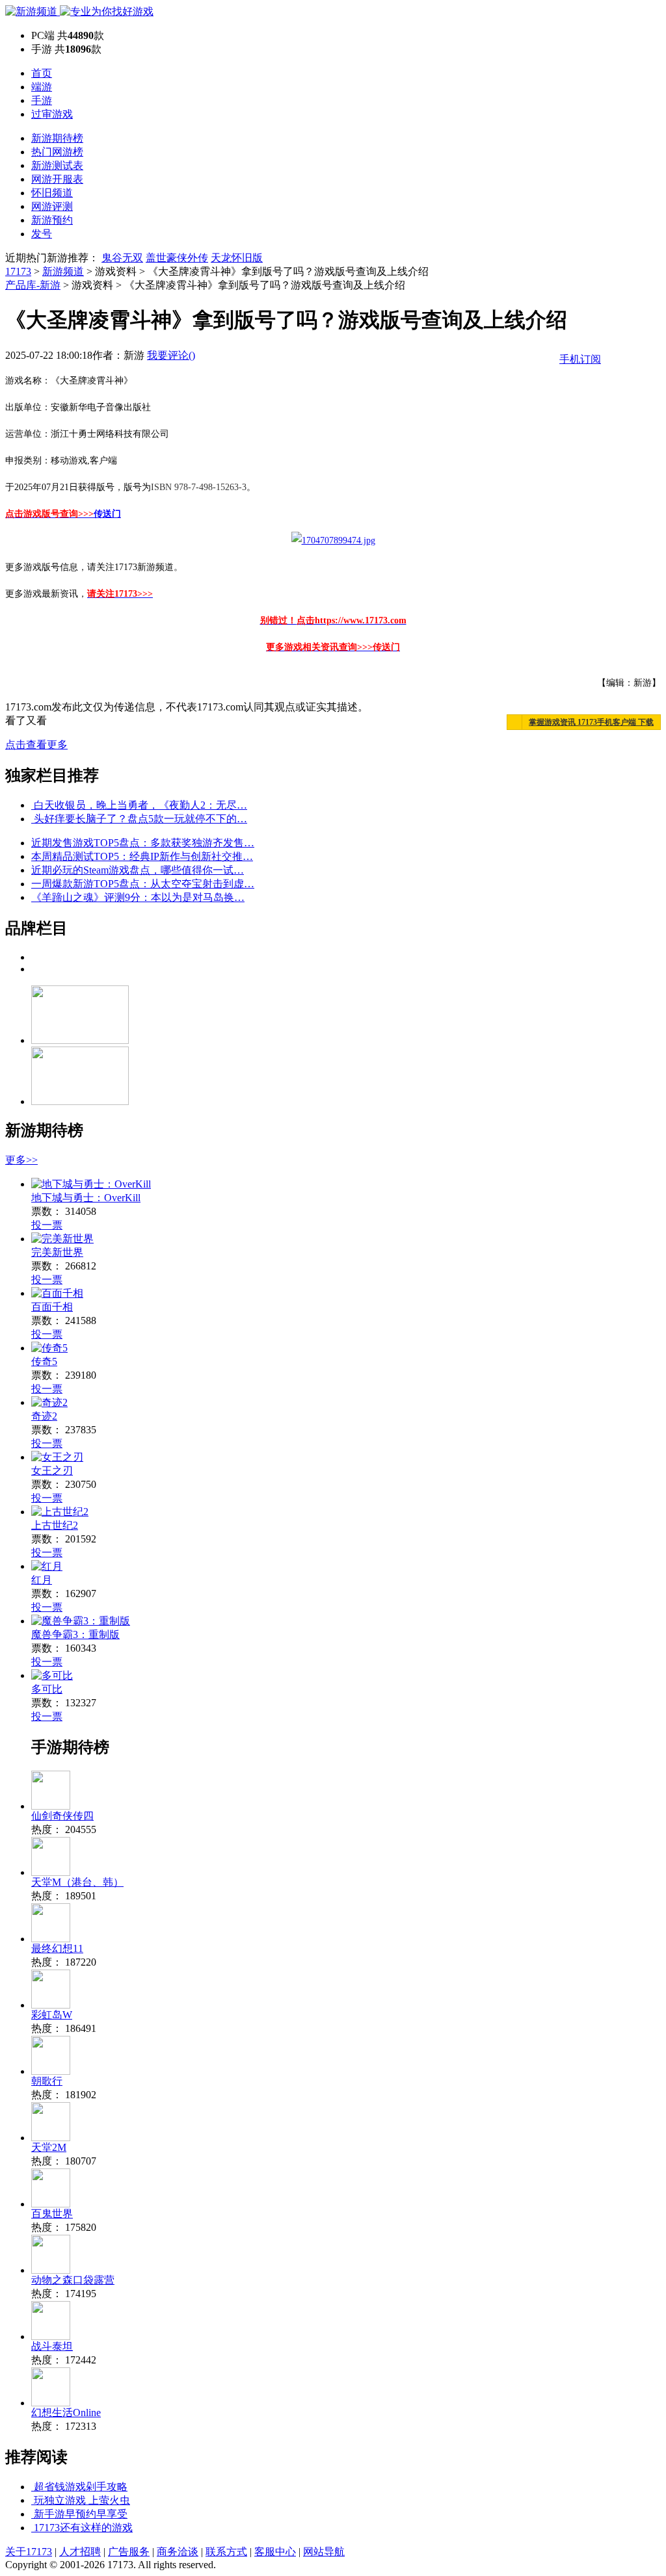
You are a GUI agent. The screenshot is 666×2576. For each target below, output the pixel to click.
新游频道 (63, 271)
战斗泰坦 (52, 2346)
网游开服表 (57, 179)
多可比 (47, 1689)
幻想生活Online (66, 2413)
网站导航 (324, 2552)
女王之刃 (52, 1471)
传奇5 (44, 1361)
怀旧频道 (52, 193)
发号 (42, 234)
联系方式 (226, 2552)
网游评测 (52, 206)
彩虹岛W (52, 2015)
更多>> (21, 1160)
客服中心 (275, 2552)
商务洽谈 (178, 2552)
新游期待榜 (57, 138)
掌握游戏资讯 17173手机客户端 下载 (591, 722)
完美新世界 (57, 1252)
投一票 (47, 1225)
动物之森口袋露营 (73, 2280)
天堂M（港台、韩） (77, 1882)
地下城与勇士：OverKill (86, 1198)
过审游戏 (52, 114)
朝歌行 (47, 2081)
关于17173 (29, 2552)
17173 (18, 271)
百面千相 (52, 1307)
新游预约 (52, 220)
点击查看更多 (36, 745)
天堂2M (49, 2147)
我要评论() (171, 355)
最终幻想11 (57, 1948)
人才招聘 (80, 2552)
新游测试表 (57, 165)
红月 (42, 1580)
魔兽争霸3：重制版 (75, 1634)
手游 (42, 100)
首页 (42, 73)
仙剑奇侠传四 (62, 1816)
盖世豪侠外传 (177, 258)
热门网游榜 (57, 152)
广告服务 (129, 2552)
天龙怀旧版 (237, 258)
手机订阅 (580, 359)
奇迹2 (44, 1416)
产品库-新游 (33, 285)
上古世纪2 (55, 1525)
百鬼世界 (52, 2214)
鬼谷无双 (122, 258)
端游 (42, 87)
